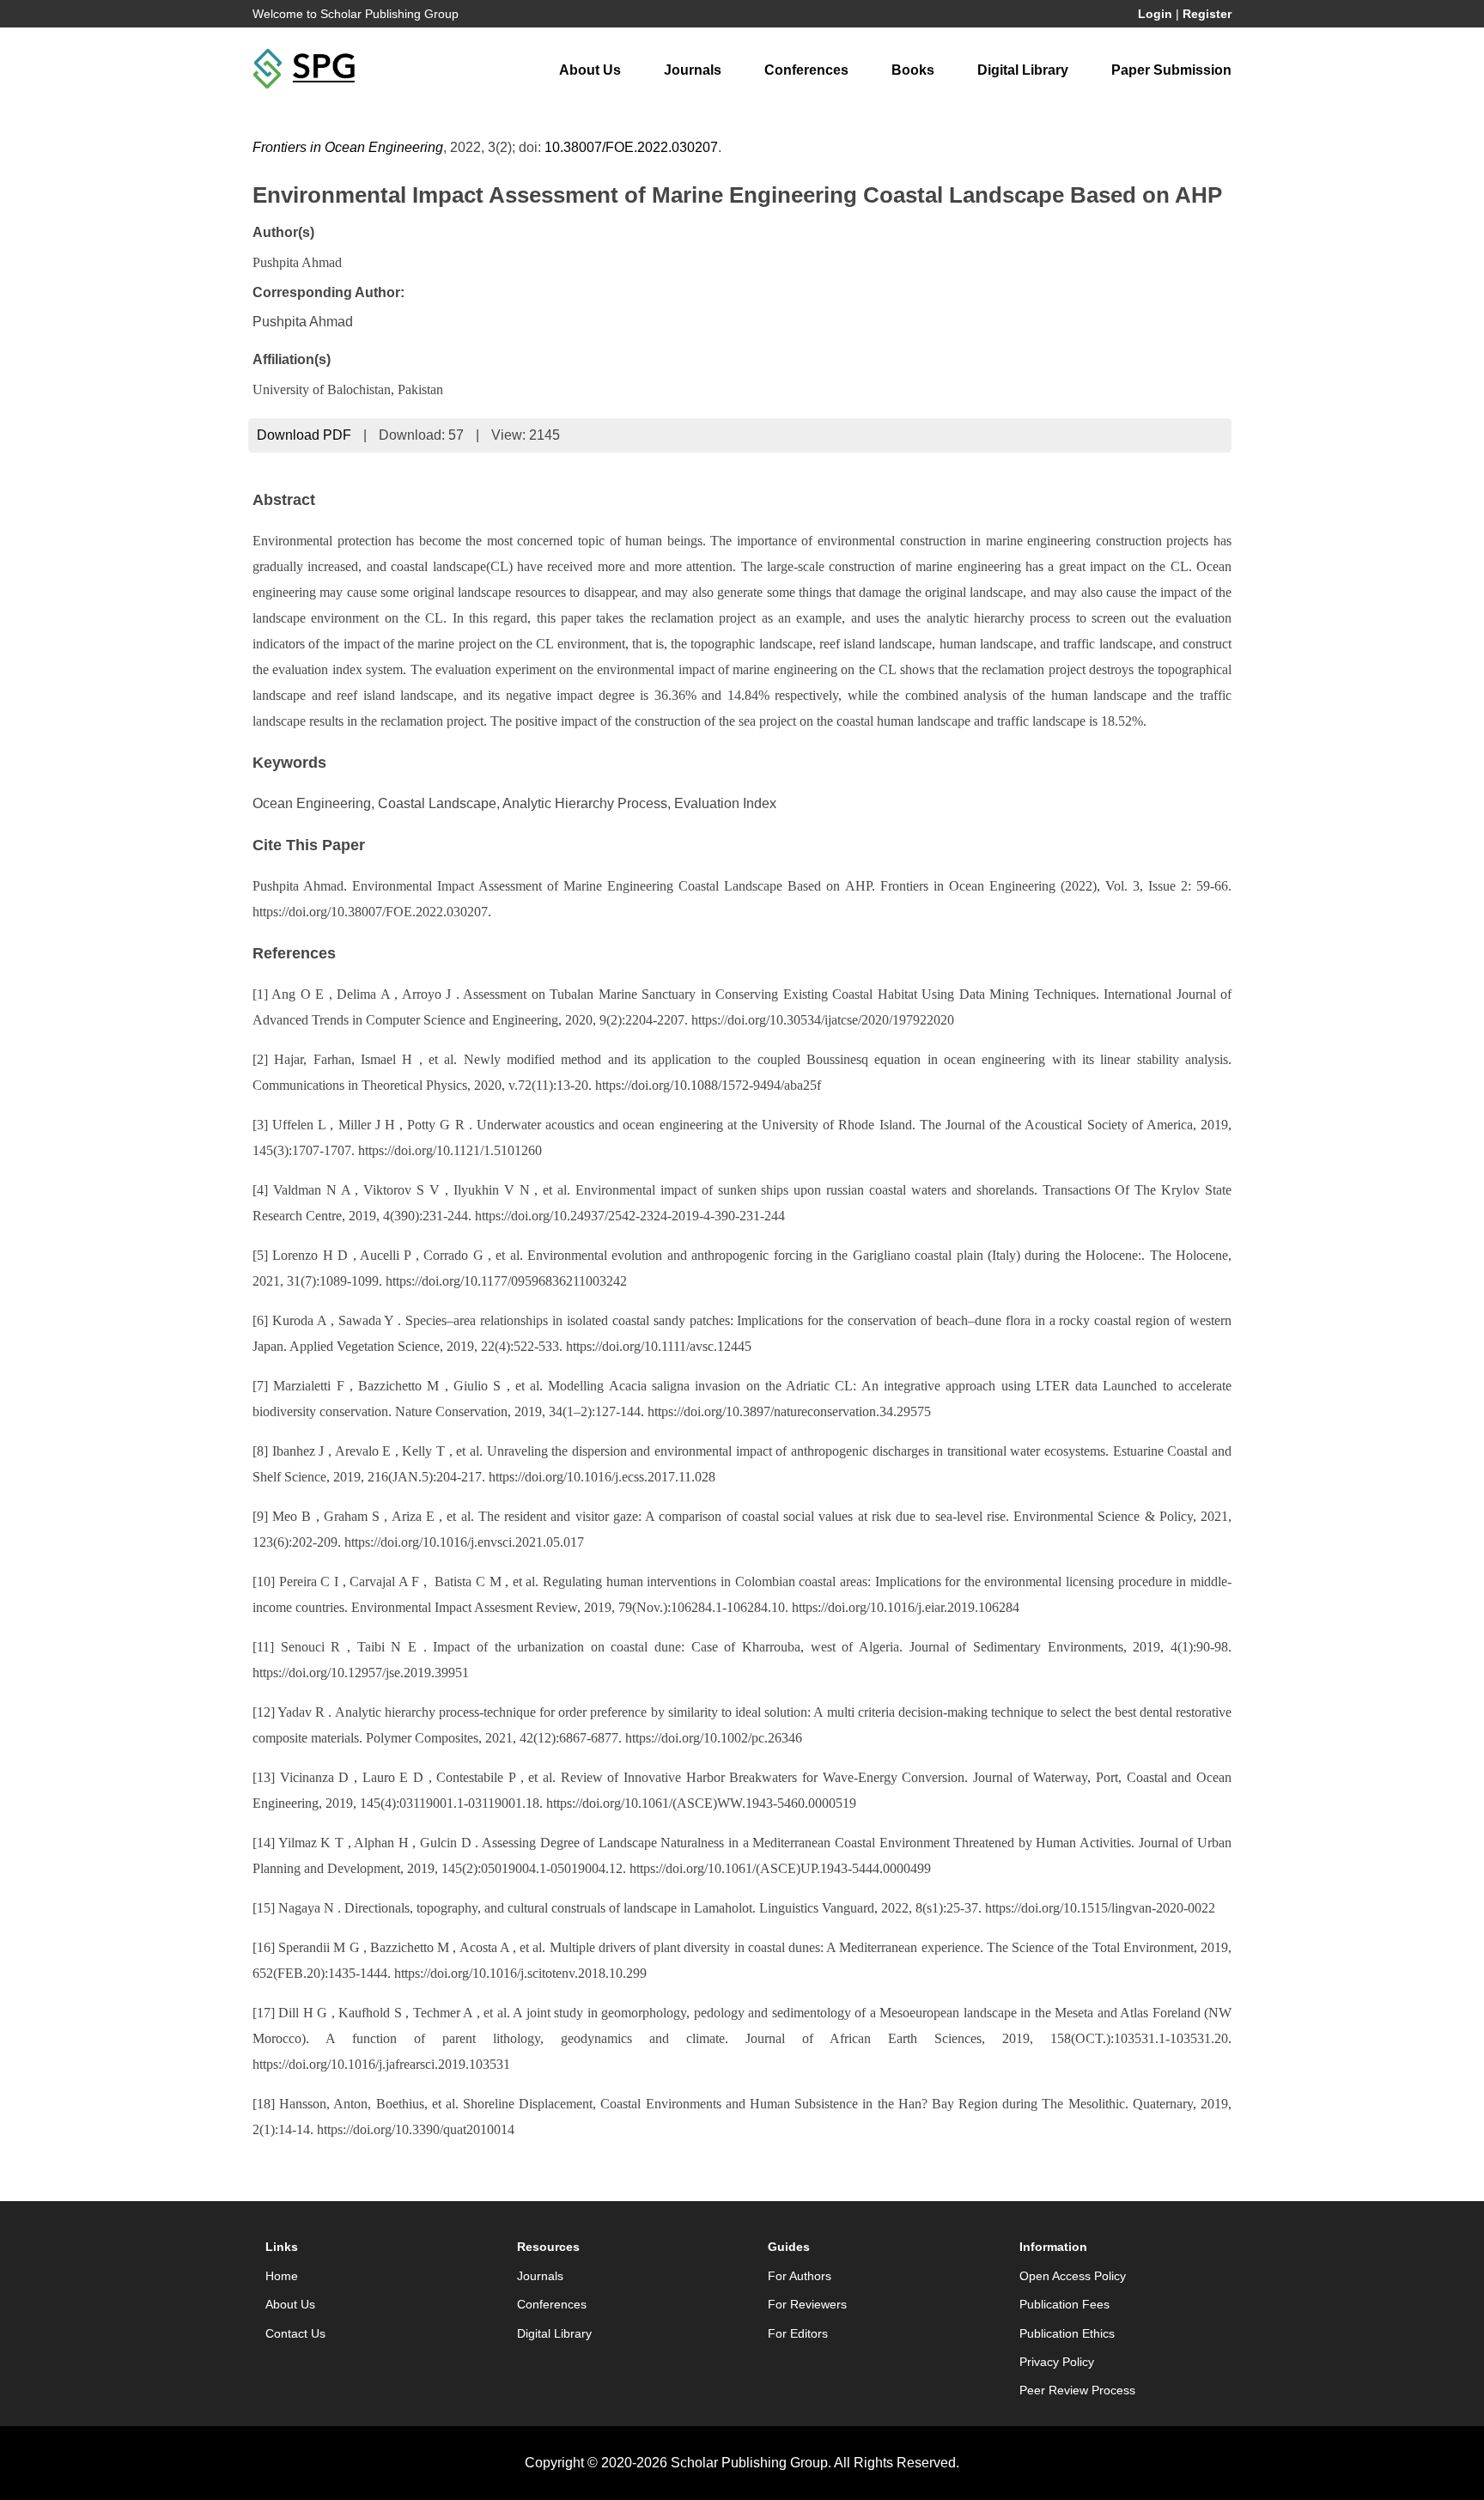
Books (913, 70)
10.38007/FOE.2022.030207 (631, 147)
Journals (693, 70)
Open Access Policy (1073, 2276)
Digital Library (1023, 70)
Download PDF (304, 435)
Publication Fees (1064, 2304)
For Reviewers (807, 2304)
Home (282, 2276)
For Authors (800, 2276)
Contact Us (295, 2333)
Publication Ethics (1067, 2333)
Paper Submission (1171, 70)
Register (1207, 14)
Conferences (806, 70)
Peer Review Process (1077, 2390)
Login (1155, 14)
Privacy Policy (1057, 2362)
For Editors (798, 2333)
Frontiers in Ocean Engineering (348, 147)
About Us (590, 70)
